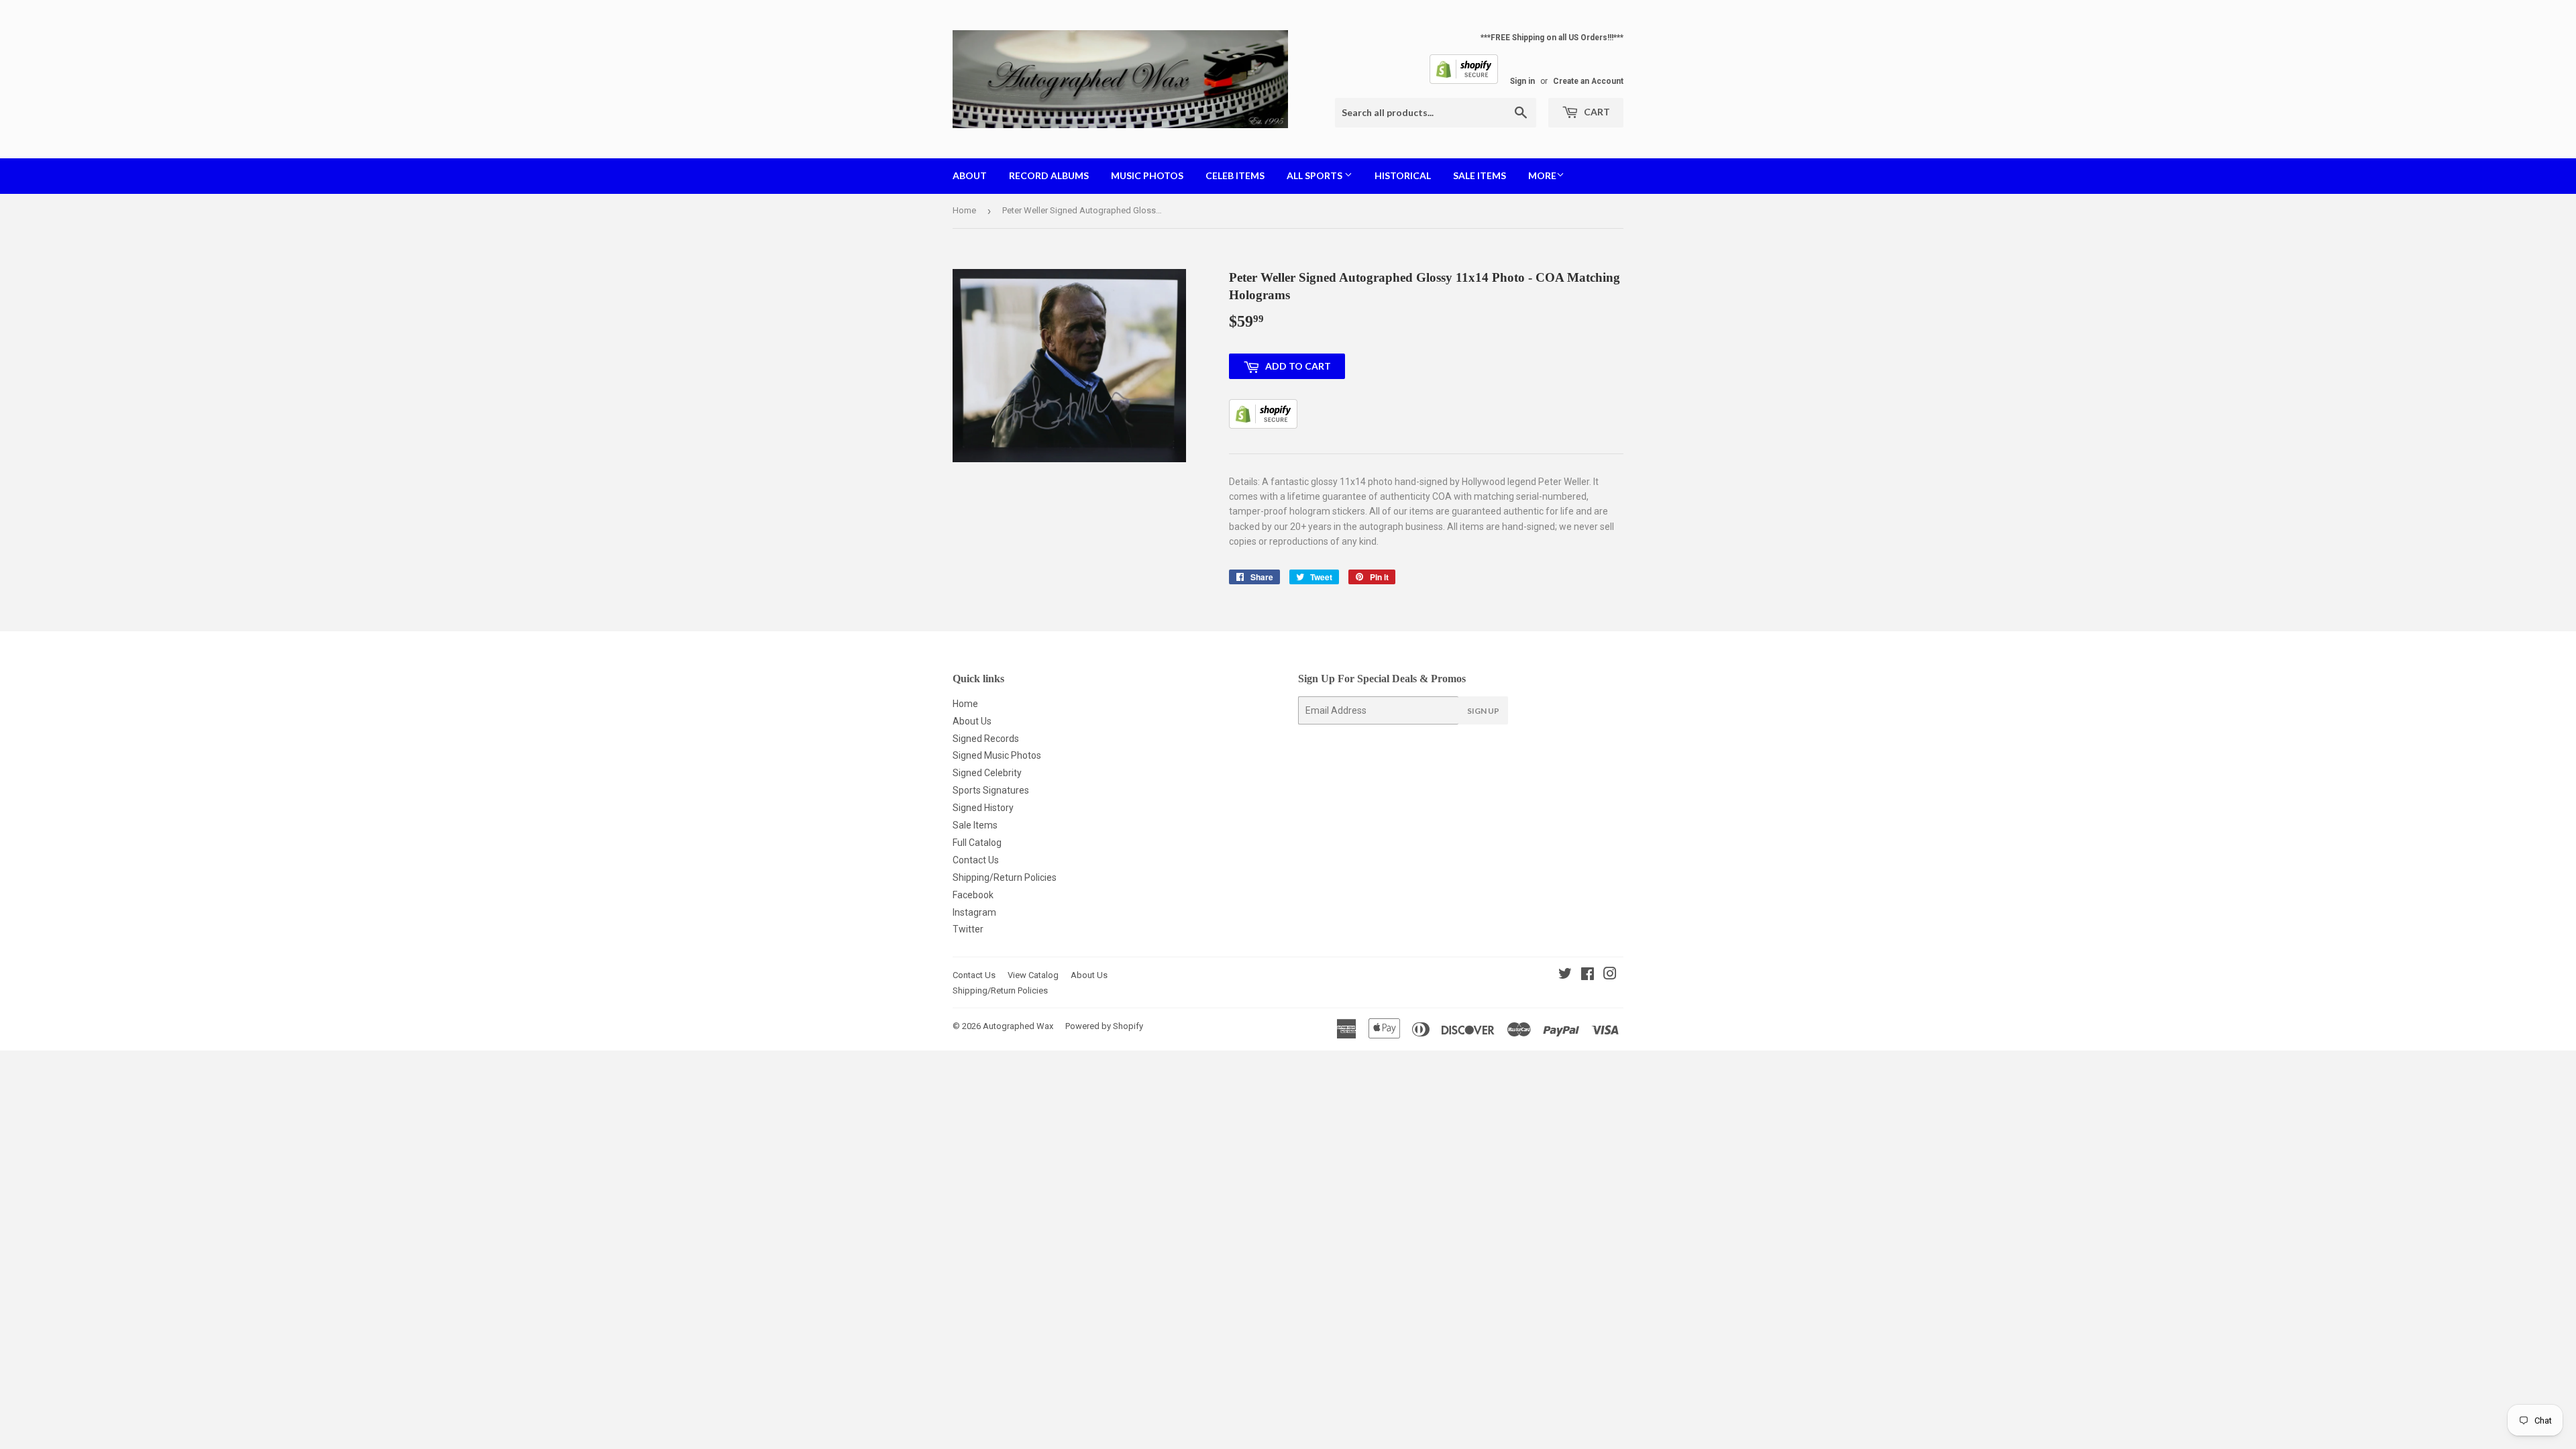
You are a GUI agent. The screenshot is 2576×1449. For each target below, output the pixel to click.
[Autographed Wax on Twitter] (1565, 975)
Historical (1403, 175)
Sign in (1522, 81)
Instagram (974, 912)
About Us (972, 721)
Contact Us (976, 860)
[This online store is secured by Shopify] (1464, 81)
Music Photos (1147, 175)
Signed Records (986, 739)
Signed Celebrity (987, 773)
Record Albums (1049, 175)
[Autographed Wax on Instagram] (1610, 975)
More (1542, 175)
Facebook (973, 895)
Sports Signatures (991, 790)
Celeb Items (1235, 175)
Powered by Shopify (1104, 1026)
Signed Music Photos (997, 755)
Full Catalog (977, 843)
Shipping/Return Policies (1005, 877)
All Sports (1316, 175)
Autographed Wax (1018, 1026)
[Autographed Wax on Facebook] (1588, 975)
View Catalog (1033, 975)
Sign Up (1483, 711)
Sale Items (1480, 175)
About (970, 175)
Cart (1596, 112)
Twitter (968, 929)
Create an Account (1588, 81)
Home (964, 210)
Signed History (983, 808)
